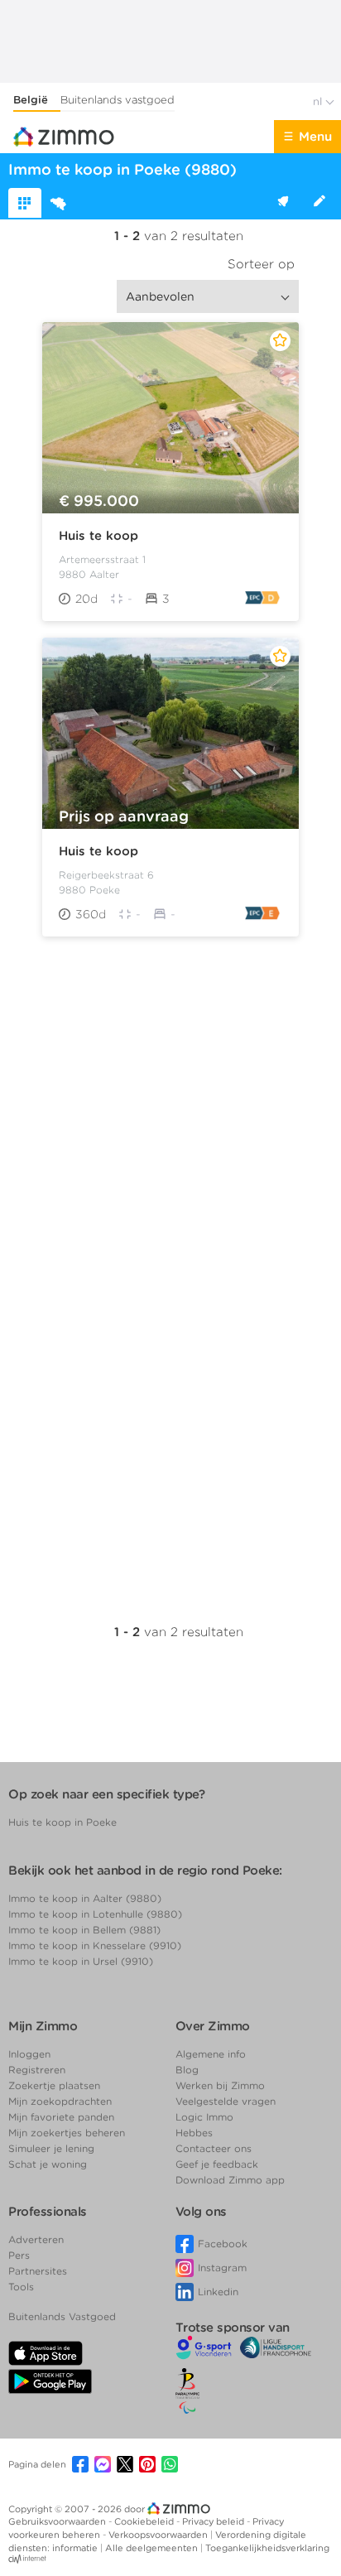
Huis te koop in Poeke (62, 1822)
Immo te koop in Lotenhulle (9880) (95, 1914)
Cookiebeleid (145, 2521)
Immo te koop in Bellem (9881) (84, 1930)
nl (319, 101)
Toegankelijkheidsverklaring (267, 2548)
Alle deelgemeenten (153, 2548)
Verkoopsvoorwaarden (159, 2535)
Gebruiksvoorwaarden (58, 2521)
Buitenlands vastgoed (118, 100)
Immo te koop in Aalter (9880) (85, 1898)
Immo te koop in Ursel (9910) (81, 1961)
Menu (315, 137)
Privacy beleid (214, 2521)
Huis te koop (98, 536)
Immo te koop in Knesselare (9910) (95, 1945)
